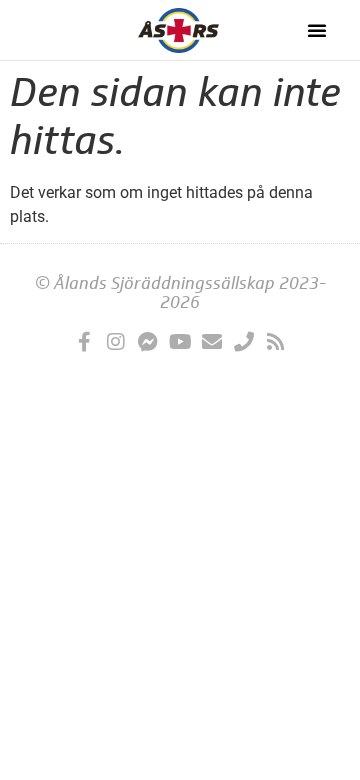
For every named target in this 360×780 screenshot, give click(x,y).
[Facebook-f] (84, 342)
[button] (317, 30)
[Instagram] (116, 342)
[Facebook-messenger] (148, 342)
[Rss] (276, 342)
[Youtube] (180, 342)
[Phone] (244, 342)
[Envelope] (212, 342)
